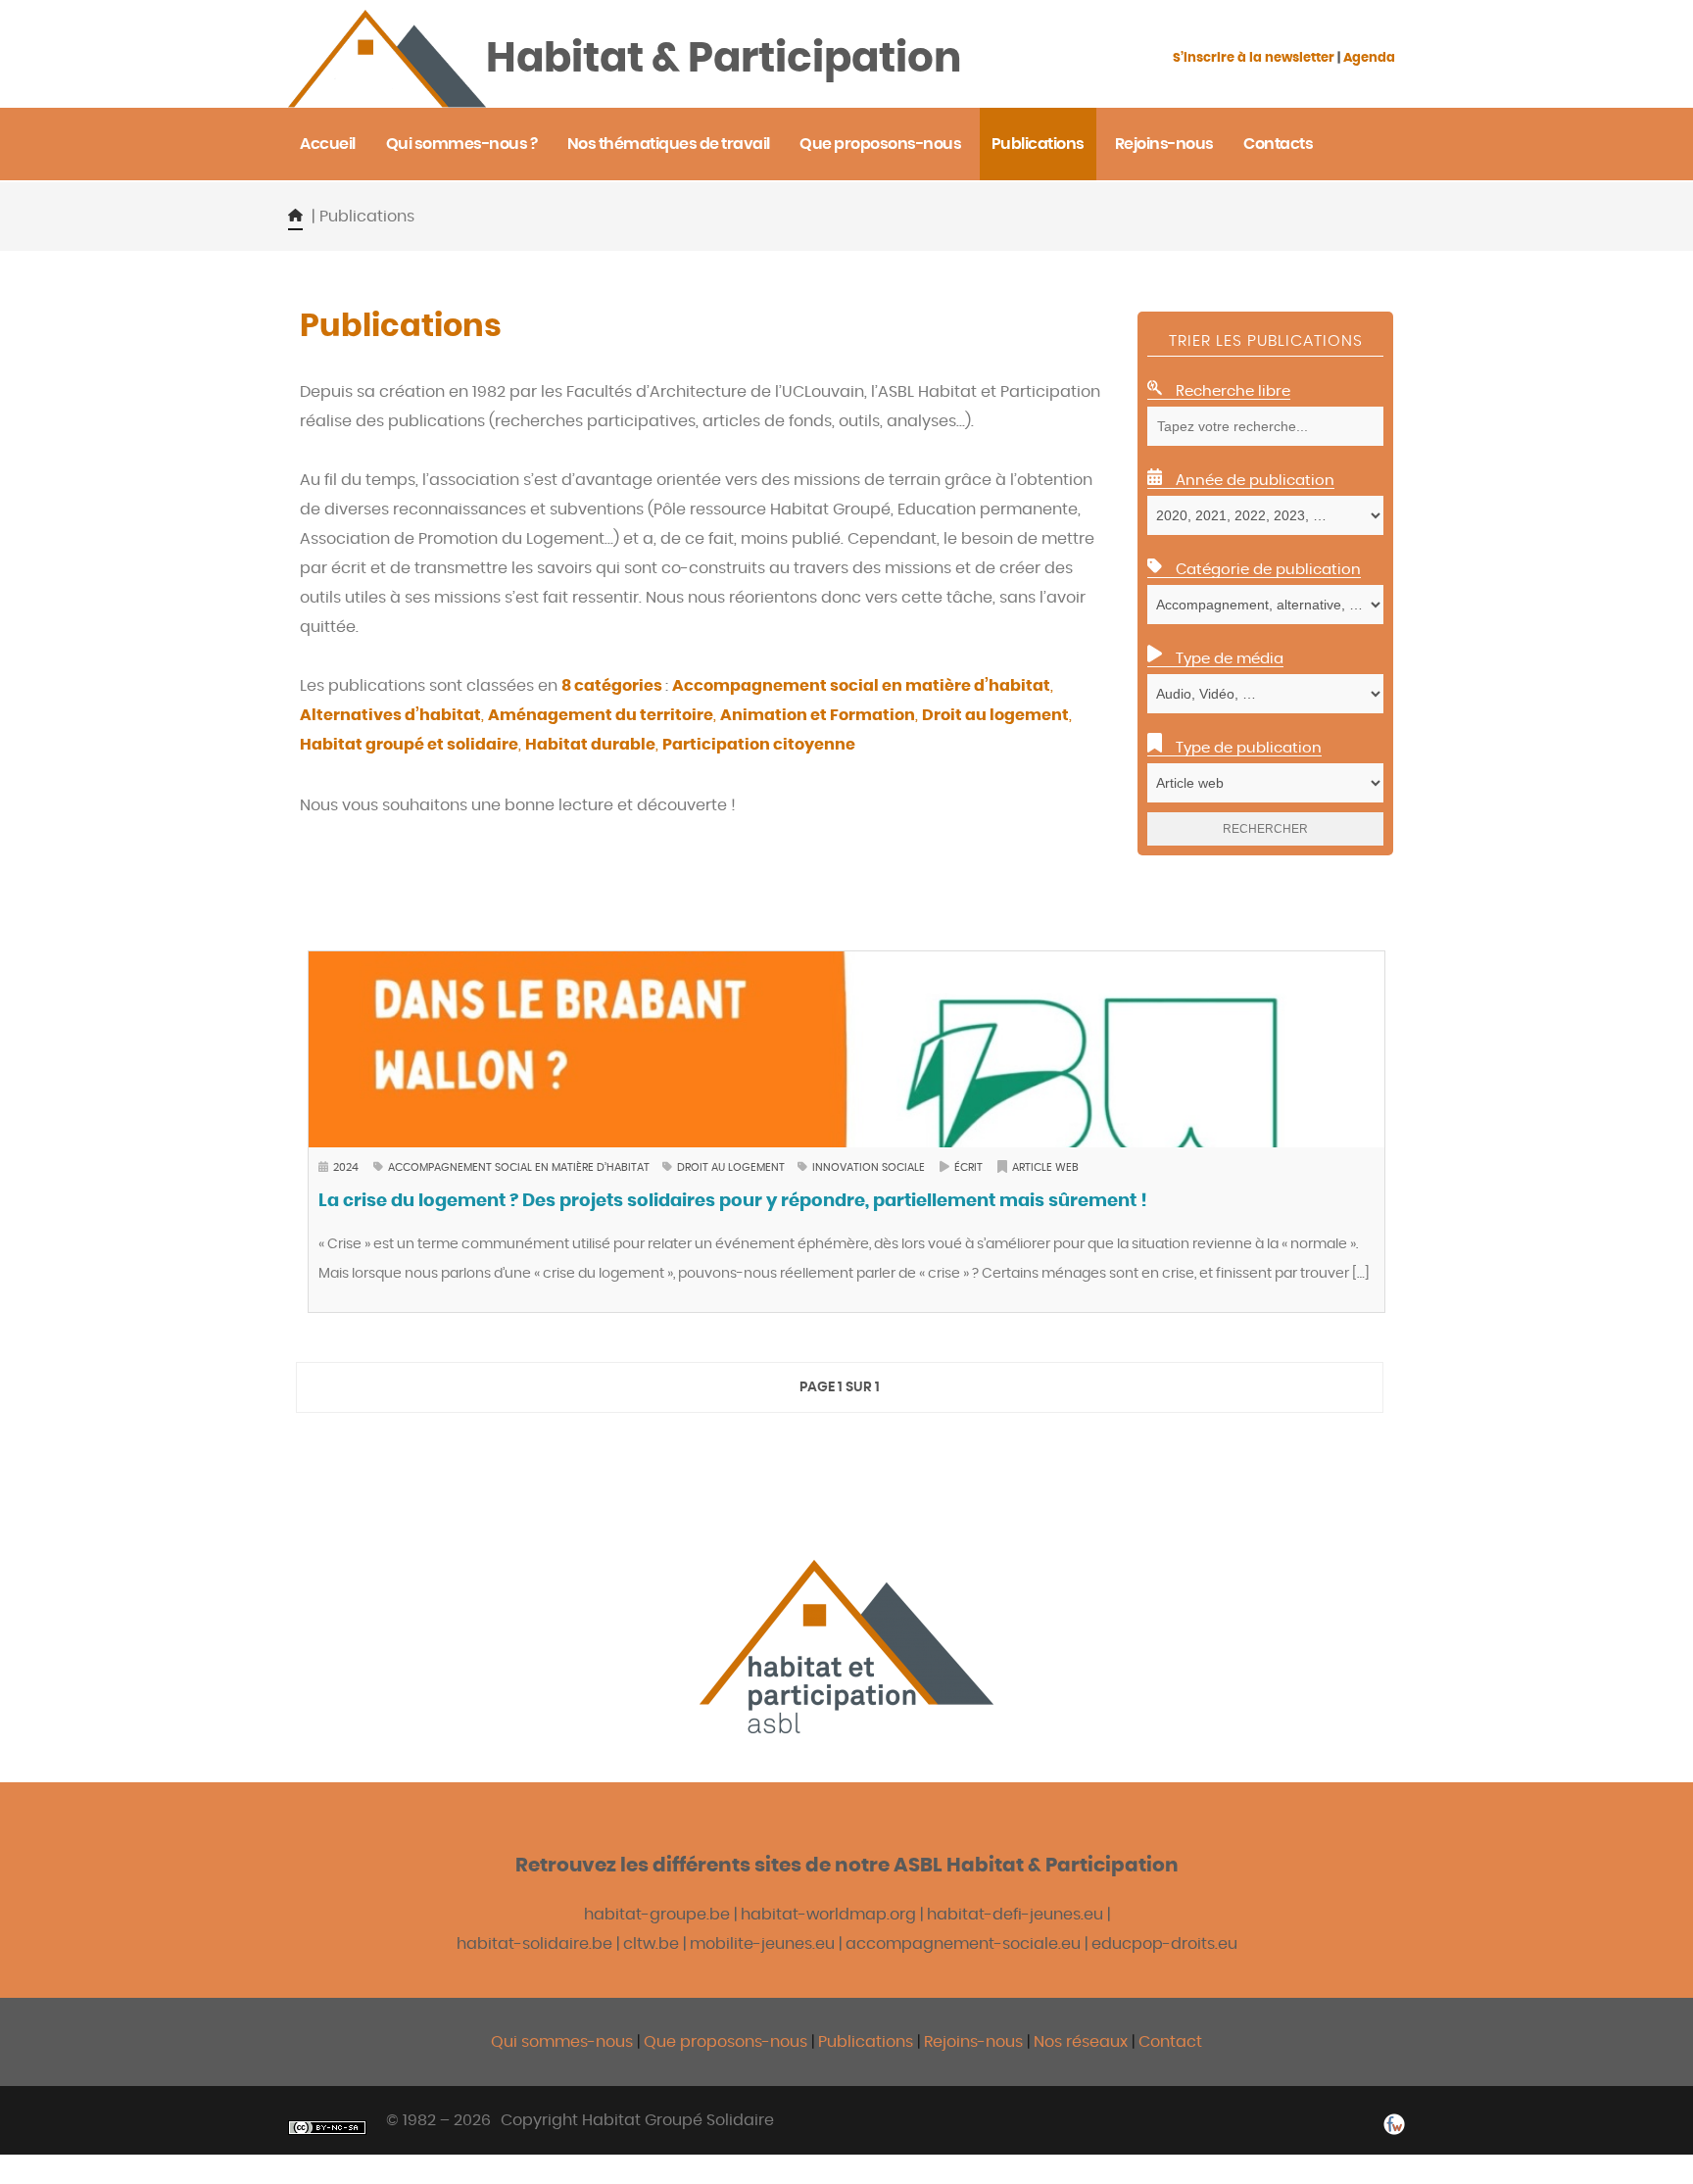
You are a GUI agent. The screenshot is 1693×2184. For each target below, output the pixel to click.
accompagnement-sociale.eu (963, 1944)
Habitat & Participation (724, 59)
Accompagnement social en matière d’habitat (520, 1167)
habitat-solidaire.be (534, 1944)
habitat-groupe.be (657, 1915)
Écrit (968, 1167)
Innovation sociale (869, 1167)
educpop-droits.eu (1164, 1944)
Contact (1170, 2042)
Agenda (1369, 58)
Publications (868, 2042)
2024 (346, 1167)
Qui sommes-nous (562, 2042)
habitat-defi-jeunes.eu (1015, 1915)
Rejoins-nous (975, 2042)
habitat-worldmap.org (828, 1915)
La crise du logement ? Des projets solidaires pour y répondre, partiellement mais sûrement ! (733, 1201)
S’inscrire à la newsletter (1254, 58)
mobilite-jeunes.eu (762, 1944)
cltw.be (651, 1944)
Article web (1045, 1167)
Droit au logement (732, 1167)
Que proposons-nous (726, 2042)
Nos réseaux (1081, 2042)
